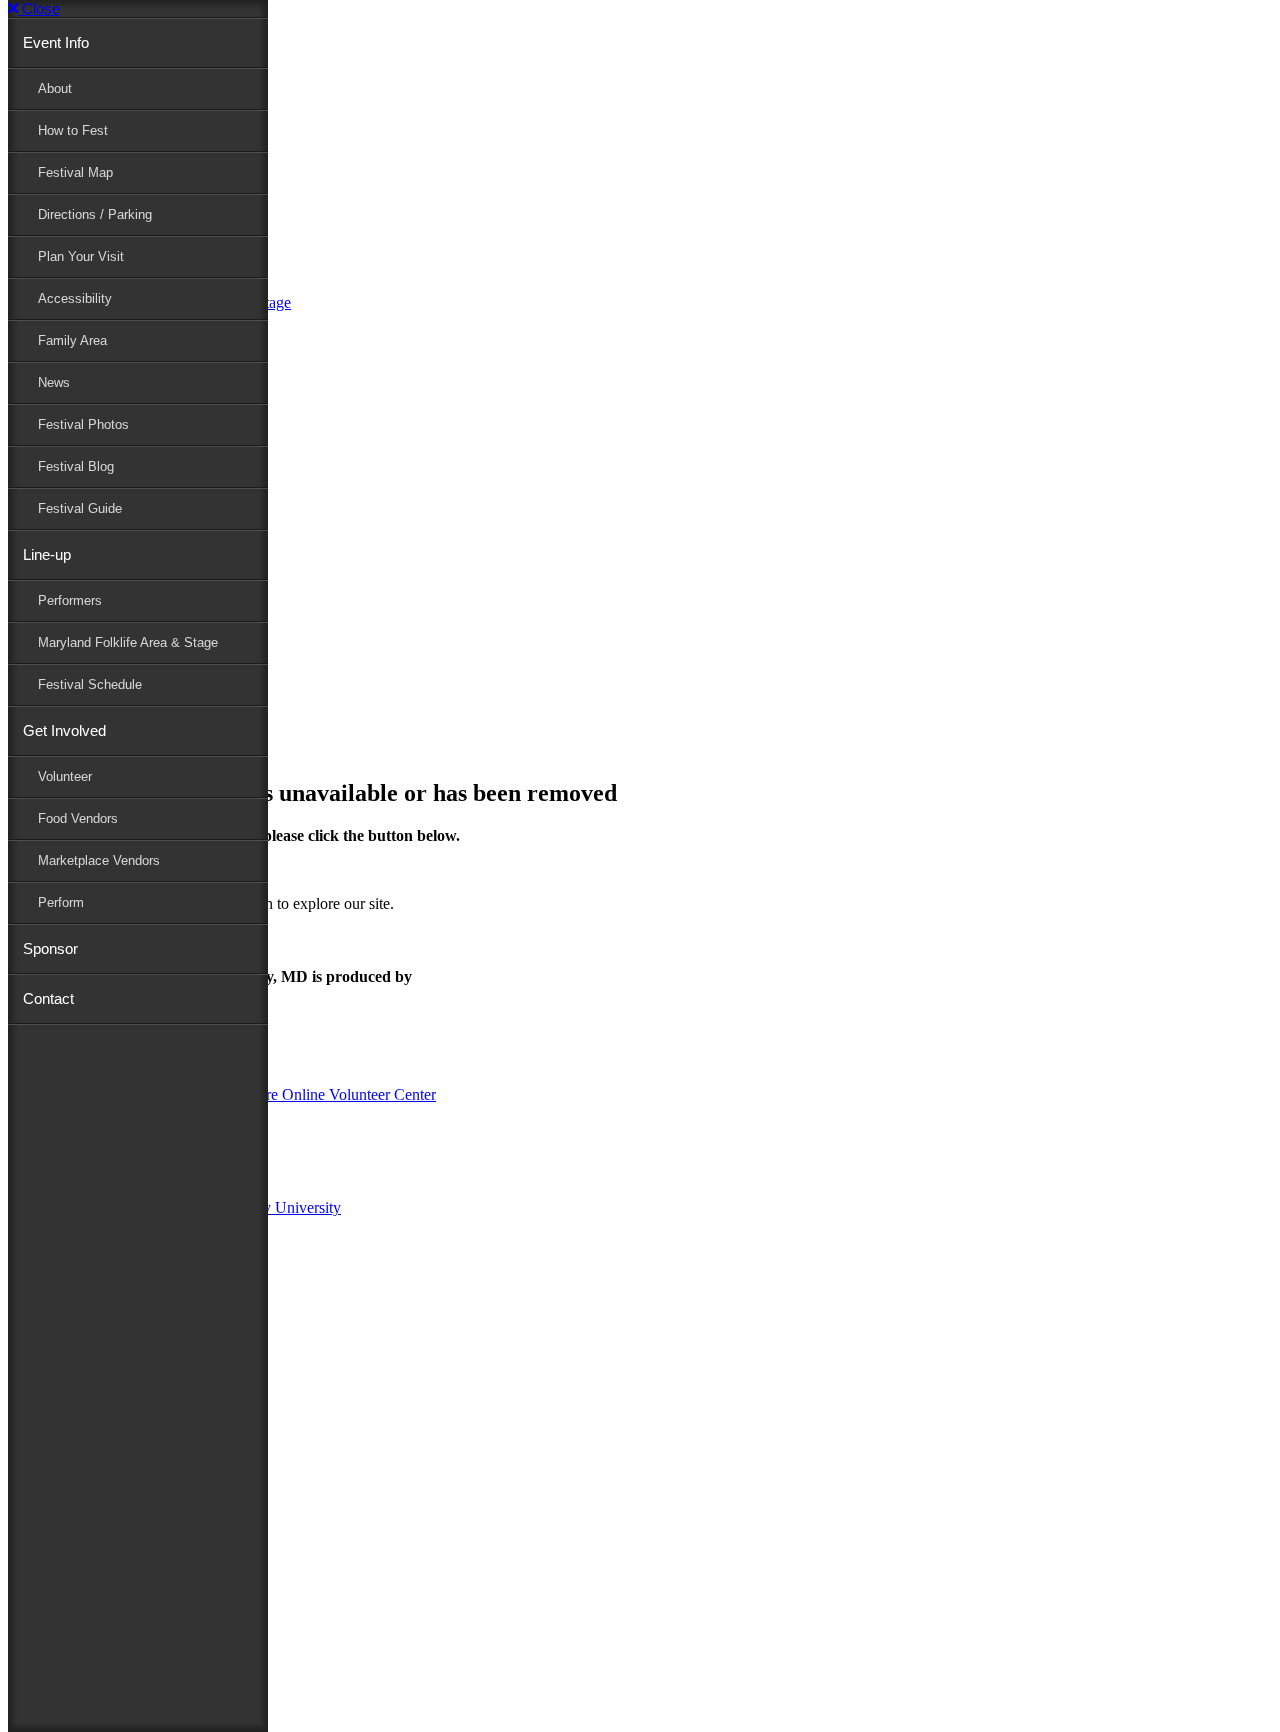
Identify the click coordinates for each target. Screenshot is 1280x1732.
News (54, 382)
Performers (70, 600)
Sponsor (50, 948)
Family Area (72, 340)
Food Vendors (78, 818)
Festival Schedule (90, 684)
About (55, 88)
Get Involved (64, 730)
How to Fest (73, 130)
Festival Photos (83, 424)
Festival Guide (80, 508)
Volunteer (65, 776)
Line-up (47, 554)
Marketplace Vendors (99, 860)
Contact (48, 998)
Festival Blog (76, 466)
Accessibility (75, 298)
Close (39, 8)
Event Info (56, 42)
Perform (61, 902)
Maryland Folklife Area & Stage (128, 642)
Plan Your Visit (81, 256)
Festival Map (75, 172)
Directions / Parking (95, 214)
